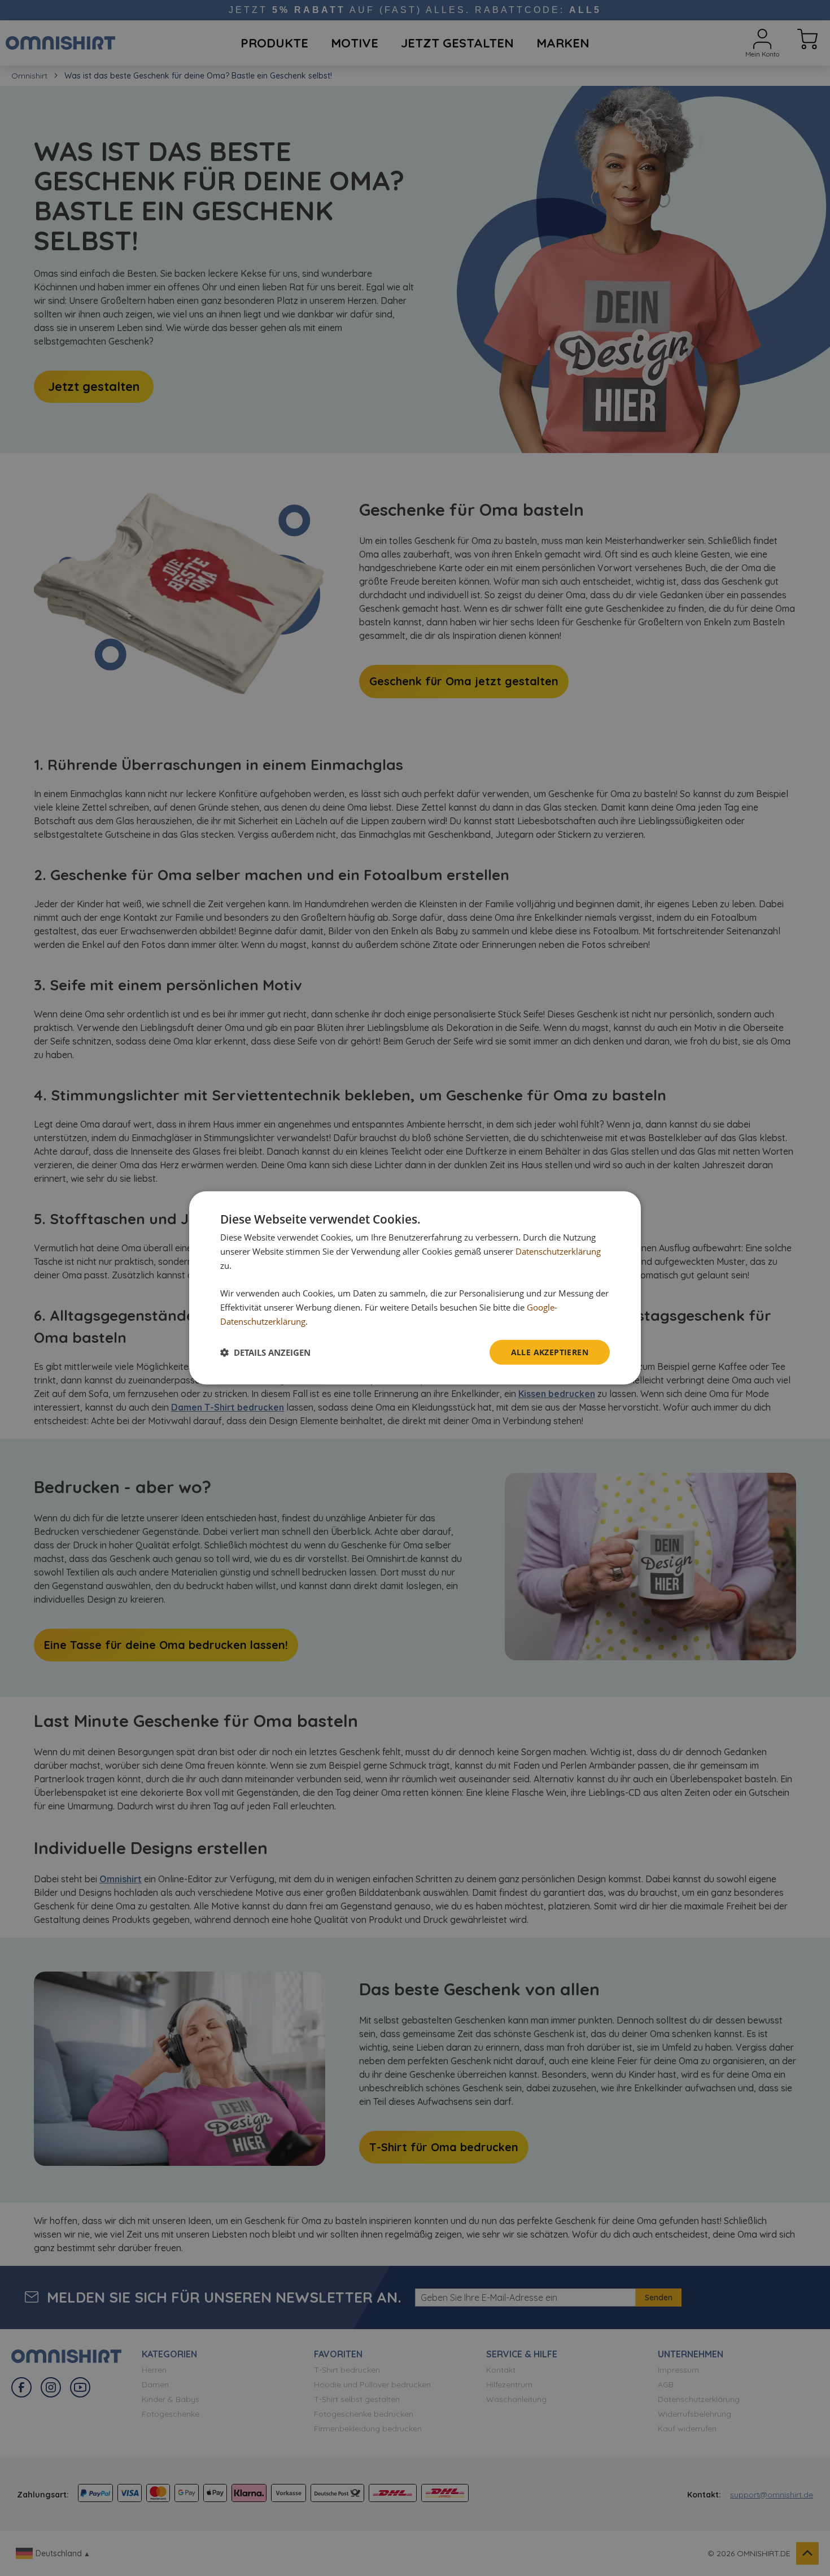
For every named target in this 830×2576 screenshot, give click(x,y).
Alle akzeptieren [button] (550, 1352)
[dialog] (415, 1288)
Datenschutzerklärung (558, 1251)
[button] (265, 1352)
